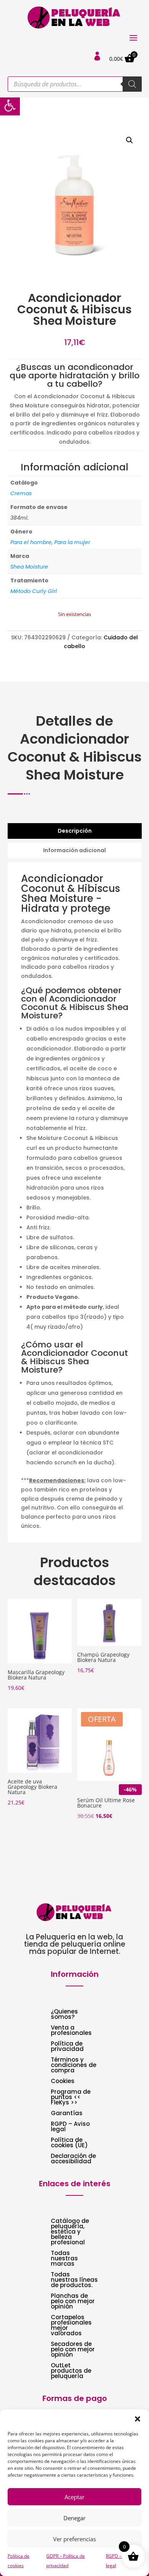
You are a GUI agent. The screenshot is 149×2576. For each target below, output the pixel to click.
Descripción (75, 831)
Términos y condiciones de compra (74, 2066)
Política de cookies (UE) (69, 2143)
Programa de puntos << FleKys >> (71, 2098)
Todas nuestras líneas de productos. (74, 2280)
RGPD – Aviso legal (70, 2127)
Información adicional (74, 850)
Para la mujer (72, 542)
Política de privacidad (67, 2047)
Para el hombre (31, 542)
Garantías (67, 2114)
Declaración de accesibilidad (73, 2159)
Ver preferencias (74, 2539)
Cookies (63, 2082)
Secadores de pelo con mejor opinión (73, 2350)
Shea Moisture (29, 567)
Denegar (74, 2518)
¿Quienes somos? (64, 2015)
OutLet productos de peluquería (71, 2371)
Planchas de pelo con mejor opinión (73, 2302)
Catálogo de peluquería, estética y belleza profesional (70, 2232)
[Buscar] (132, 84)
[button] (10, 105)
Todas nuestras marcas (64, 2259)
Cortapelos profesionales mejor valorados (71, 2326)
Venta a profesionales (71, 2031)
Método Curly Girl (34, 591)
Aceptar (74, 2497)
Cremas (21, 493)
